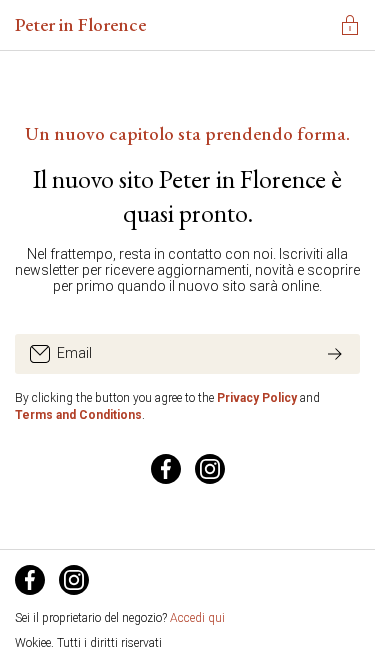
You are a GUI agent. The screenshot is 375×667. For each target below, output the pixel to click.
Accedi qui (197, 618)
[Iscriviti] (335, 354)
